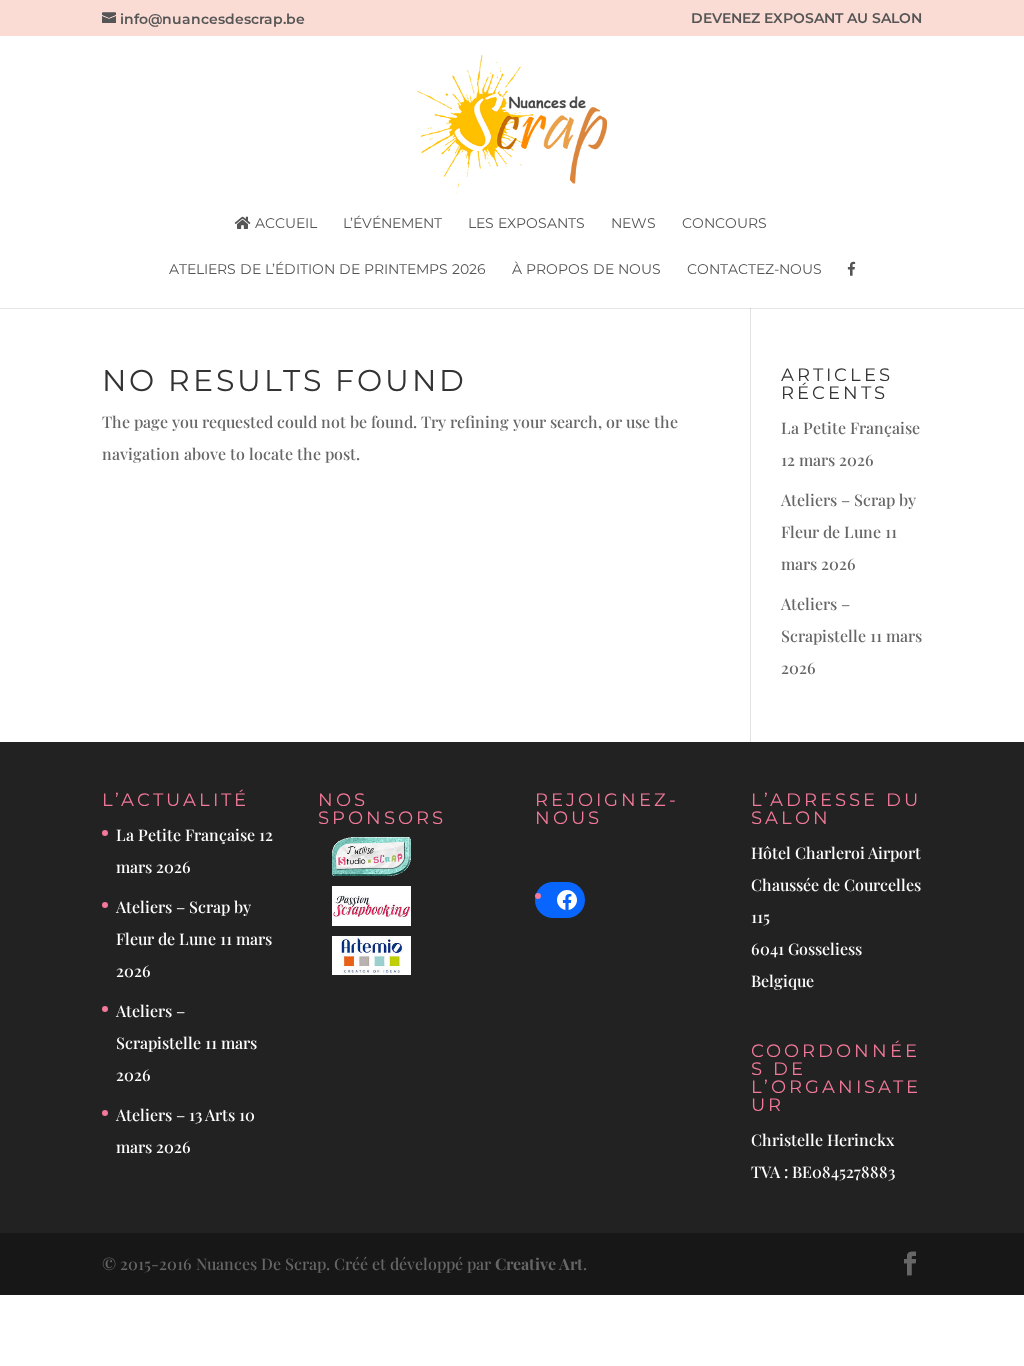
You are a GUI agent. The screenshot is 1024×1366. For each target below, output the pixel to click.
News (633, 224)
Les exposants (526, 224)
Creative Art (539, 1263)
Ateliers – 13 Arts (175, 1114)
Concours (724, 224)
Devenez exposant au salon (806, 19)
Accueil (284, 224)
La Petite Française (850, 427)
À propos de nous (586, 270)
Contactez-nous (754, 270)
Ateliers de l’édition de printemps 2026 (327, 270)
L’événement (392, 224)
